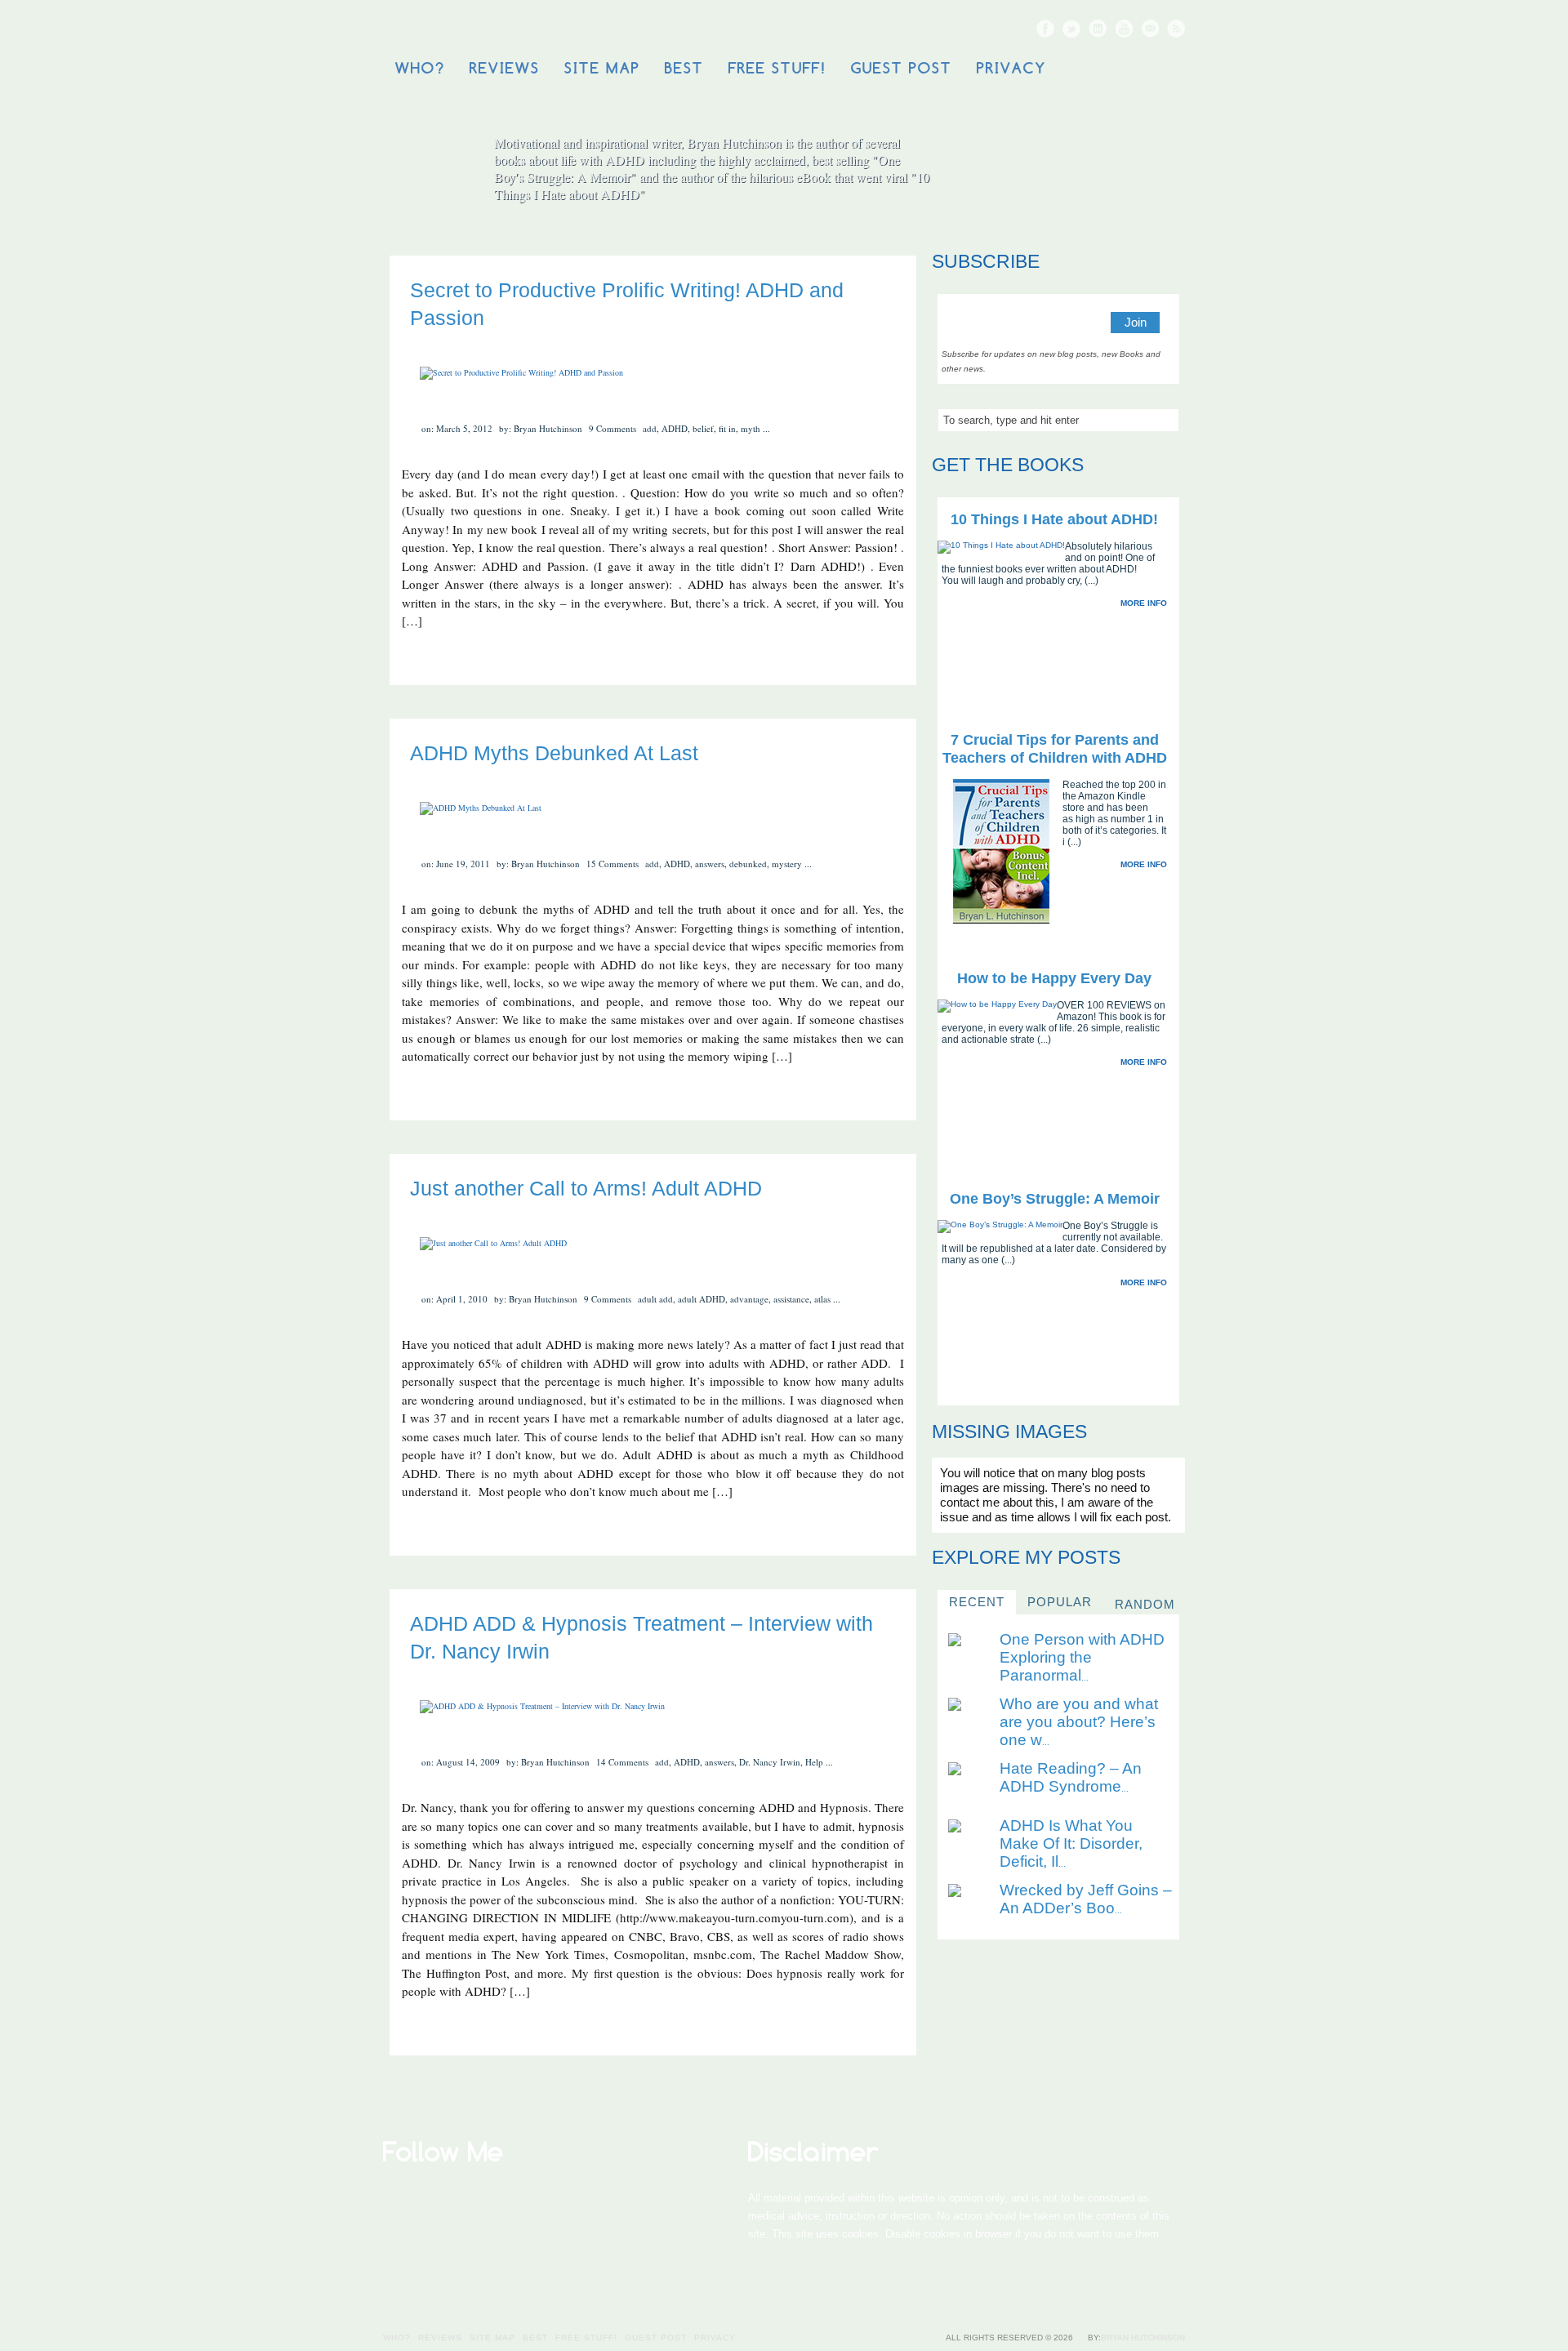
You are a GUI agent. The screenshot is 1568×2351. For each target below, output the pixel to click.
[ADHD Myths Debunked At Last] (481, 808)
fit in (727, 428)
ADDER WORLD (507, 30)
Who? (420, 68)
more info (1144, 603)
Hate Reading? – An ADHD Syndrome (1071, 1777)
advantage (749, 1299)
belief (703, 428)
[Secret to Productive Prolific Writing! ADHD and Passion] (521, 372)
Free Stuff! (777, 68)
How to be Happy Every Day (1054, 978)
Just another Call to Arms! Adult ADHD (586, 1188)
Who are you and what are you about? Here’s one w (1079, 1722)
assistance (791, 1299)
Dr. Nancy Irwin (770, 1762)
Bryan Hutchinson (1143, 2338)
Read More (866, 664)
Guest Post (902, 68)
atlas (822, 1299)
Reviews (505, 68)
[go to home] (1063, 173)
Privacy (1011, 68)
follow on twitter (1071, 29)
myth (751, 428)
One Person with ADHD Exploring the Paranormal (1082, 1657)
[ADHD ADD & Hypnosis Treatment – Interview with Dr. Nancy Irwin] (542, 1706)
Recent (977, 1602)
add (650, 428)
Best (684, 68)
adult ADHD (702, 1299)
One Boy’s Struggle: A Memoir (1055, 1199)
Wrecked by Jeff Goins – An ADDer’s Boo (1086, 1899)
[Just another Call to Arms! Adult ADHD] (493, 1243)
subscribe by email (1150, 29)
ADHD (675, 428)
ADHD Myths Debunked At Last (554, 753)
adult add (655, 1299)
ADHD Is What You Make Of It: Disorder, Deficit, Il (1071, 1843)
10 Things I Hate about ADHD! (1054, 519)
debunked (748, 864)
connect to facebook (1045, 29)
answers (710, 864)
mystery (787, 864)
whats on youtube (1124, 29)
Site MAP (602, 68)
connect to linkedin (1098, 29)
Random (1145, 1604)
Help (814, 1762)
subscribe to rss (1176, 29)
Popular (1060, 1602)
